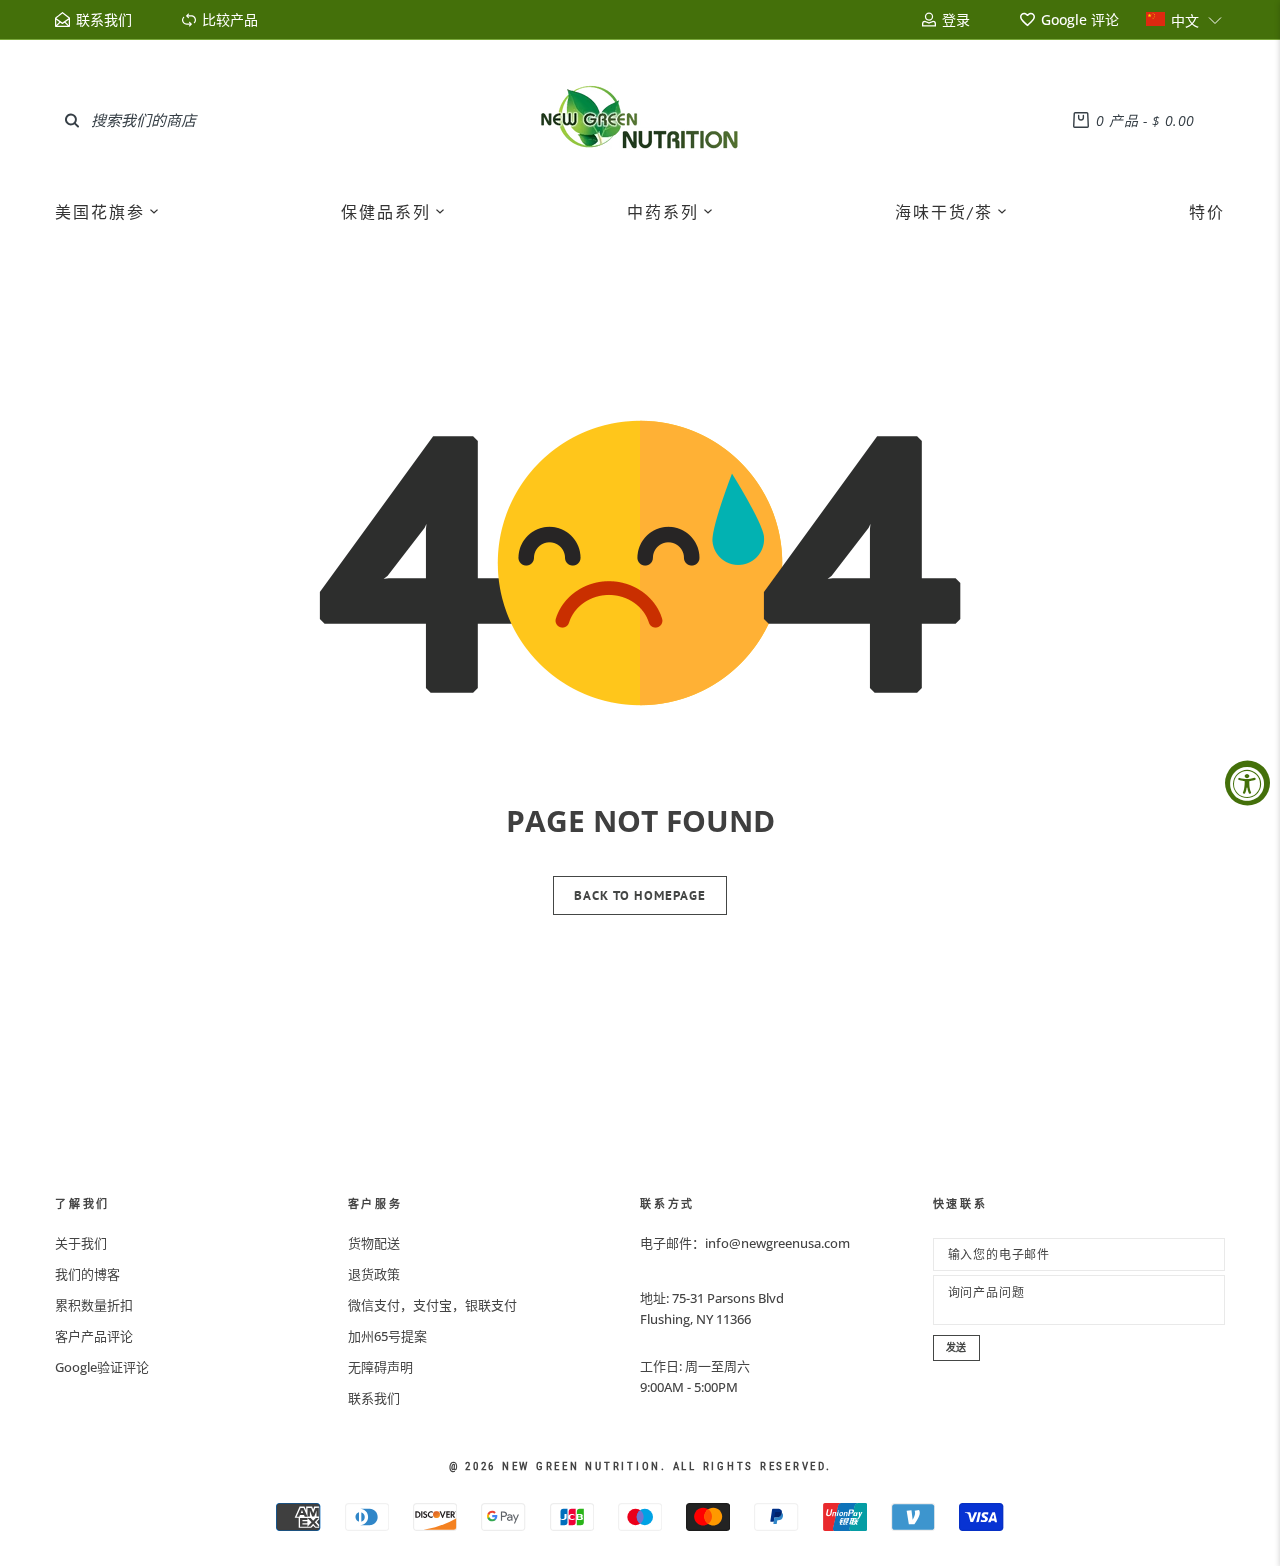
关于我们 (81, 1243)
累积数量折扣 (94, 1305)
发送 (957, 1347)
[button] (1184, 19)
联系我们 (374, 1398)
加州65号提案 (387, 1336)
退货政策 (374, 1274)
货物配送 (374, 1243)
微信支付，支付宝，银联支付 (432, 1305)
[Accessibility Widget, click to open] (1247, 783)
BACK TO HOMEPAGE (640, 895)
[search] (72, 120)
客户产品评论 (94, 1336)
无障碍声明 (380, 1367)
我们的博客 (87, 1274)
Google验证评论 (102, 1367)
